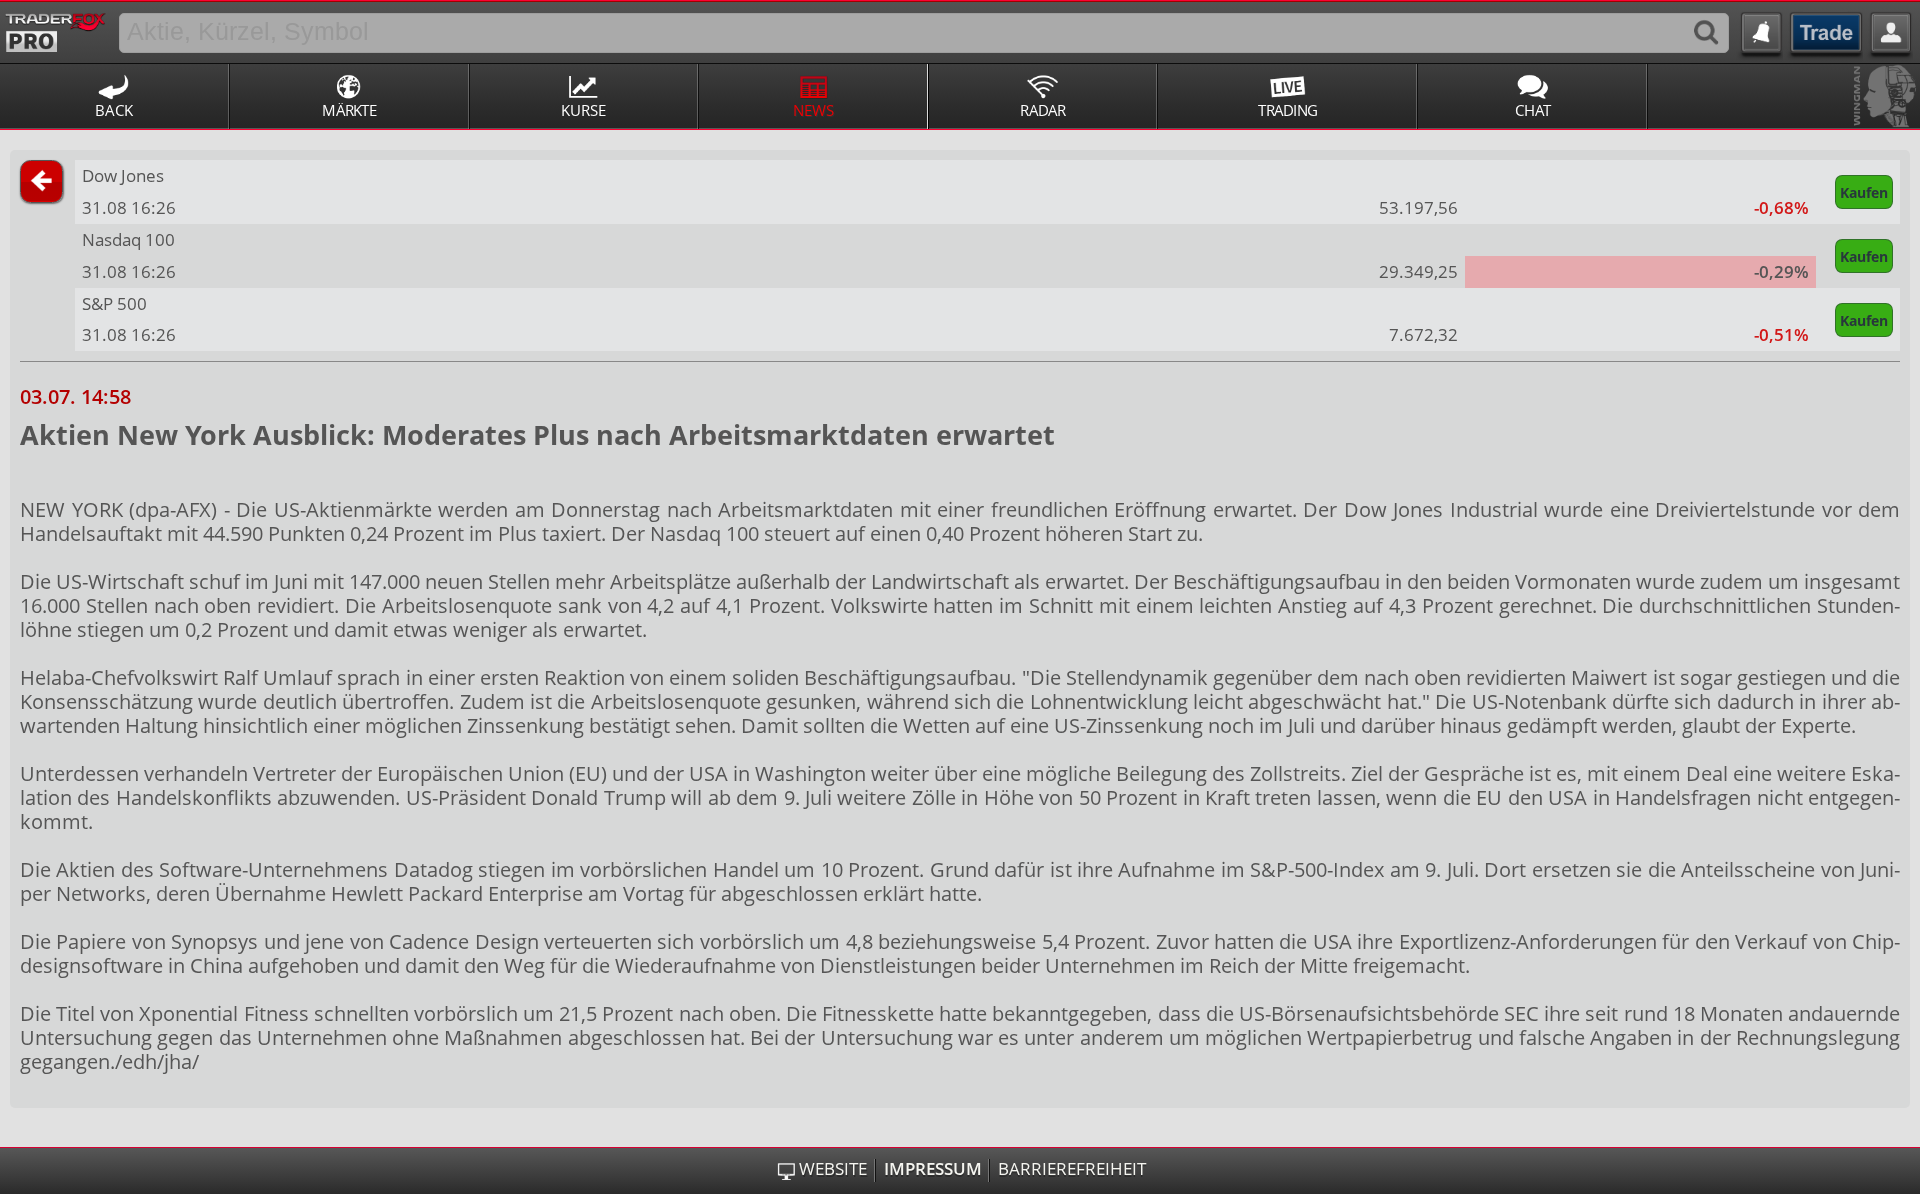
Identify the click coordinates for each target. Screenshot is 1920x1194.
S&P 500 (114, 303)
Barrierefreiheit (1072, 1169)
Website (833, 1169)
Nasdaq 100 (128, 239)
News (813, 110)
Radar (1042, 110)
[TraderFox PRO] (55, 29)
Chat (1533, 110)
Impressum (933, 1169)
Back (114, 110)
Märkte (349, 110)
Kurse (583, 110)
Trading (1287, 110)
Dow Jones (123, 175)
